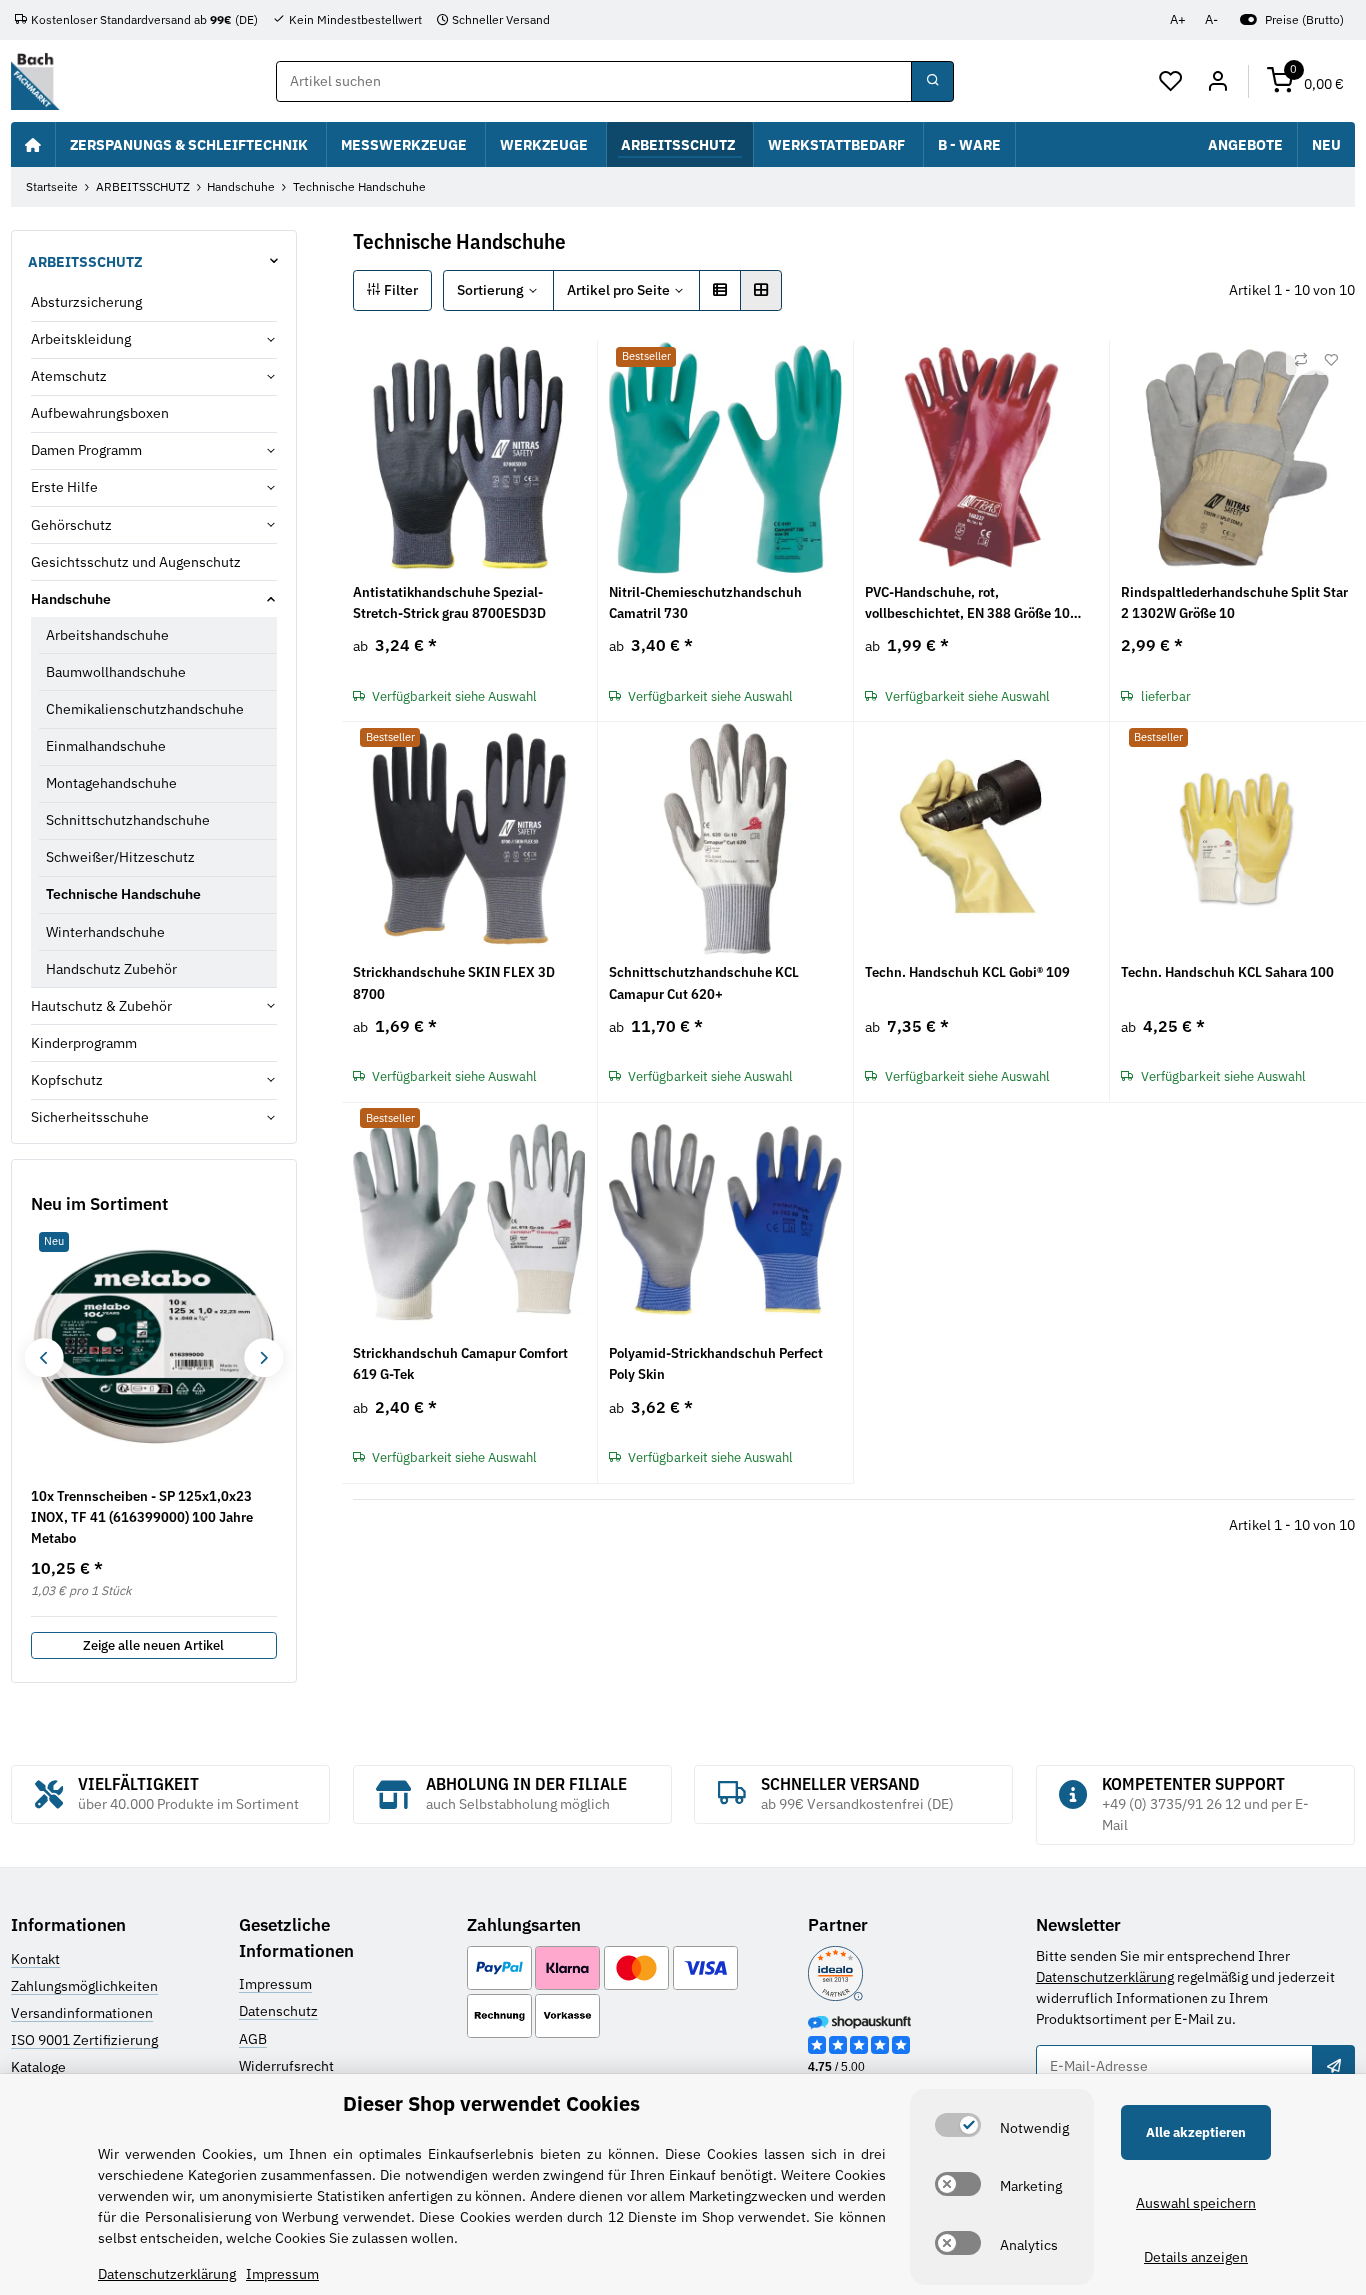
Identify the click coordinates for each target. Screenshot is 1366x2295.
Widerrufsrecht (286, 2066)
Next (263, 1357)
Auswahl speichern (1196, 2203)
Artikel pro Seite (618, 290)
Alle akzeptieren (1196, 2132)
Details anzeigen (1196, 2257)
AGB (253, 2039)
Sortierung (490, 290)
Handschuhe (71, 599)
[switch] (958, 2125)
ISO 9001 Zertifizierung (84, 2040)
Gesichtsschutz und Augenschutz (136, 562)
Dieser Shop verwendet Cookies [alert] (491, 2103)
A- (1211, 19)
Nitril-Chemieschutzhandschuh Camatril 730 (705, 602)
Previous (43, 1357)
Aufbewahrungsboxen (100, 413)
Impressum (275, 1984)
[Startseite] (33, 144)
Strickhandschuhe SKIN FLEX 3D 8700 (454, 982)
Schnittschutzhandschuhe (128, 820)
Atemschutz (69, 376)
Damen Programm (86, 450)
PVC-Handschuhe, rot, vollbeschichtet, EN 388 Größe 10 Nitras (967, 603)
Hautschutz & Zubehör (101, 1006)
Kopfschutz (67, 1080)
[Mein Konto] (1217, 82)
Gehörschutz (71, 525)
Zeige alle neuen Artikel (153, 1645)
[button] (1171, 82)
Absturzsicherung (86, 302)
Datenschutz (278, 2011)
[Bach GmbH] (35, 81)
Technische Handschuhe (123, 894)
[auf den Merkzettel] (1331, 360)
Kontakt (35, 1959)
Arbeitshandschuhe (107, 635)
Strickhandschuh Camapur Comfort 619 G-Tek (460, 1363)
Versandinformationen (82, 2013)
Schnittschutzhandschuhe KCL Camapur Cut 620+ (704, 982)
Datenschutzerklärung (1105, 1977)
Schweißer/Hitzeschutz (120, 857)
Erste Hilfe (64, 487)
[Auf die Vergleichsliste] (1301, 360)
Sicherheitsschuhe (90, 1117)
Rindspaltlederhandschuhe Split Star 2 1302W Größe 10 (1234, 602)
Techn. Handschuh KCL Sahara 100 (1227, 972)
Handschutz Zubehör (111, 969)
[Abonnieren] (1333, 2066)
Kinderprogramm (84, 1043)
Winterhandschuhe (105, 932)
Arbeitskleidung (81, 339)
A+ (1178, 19)
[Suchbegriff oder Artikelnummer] (932, 82)
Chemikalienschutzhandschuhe (145, 709)
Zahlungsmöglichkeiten (84, 1986)
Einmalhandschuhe (106, 746)
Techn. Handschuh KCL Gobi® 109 (967, 972)
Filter (399, 290)
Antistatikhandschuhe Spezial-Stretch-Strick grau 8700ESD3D (449, 602)
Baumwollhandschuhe (116, 672)
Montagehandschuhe (111, 783)
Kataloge (38, 2067)
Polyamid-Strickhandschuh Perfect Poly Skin (716, 1363)
